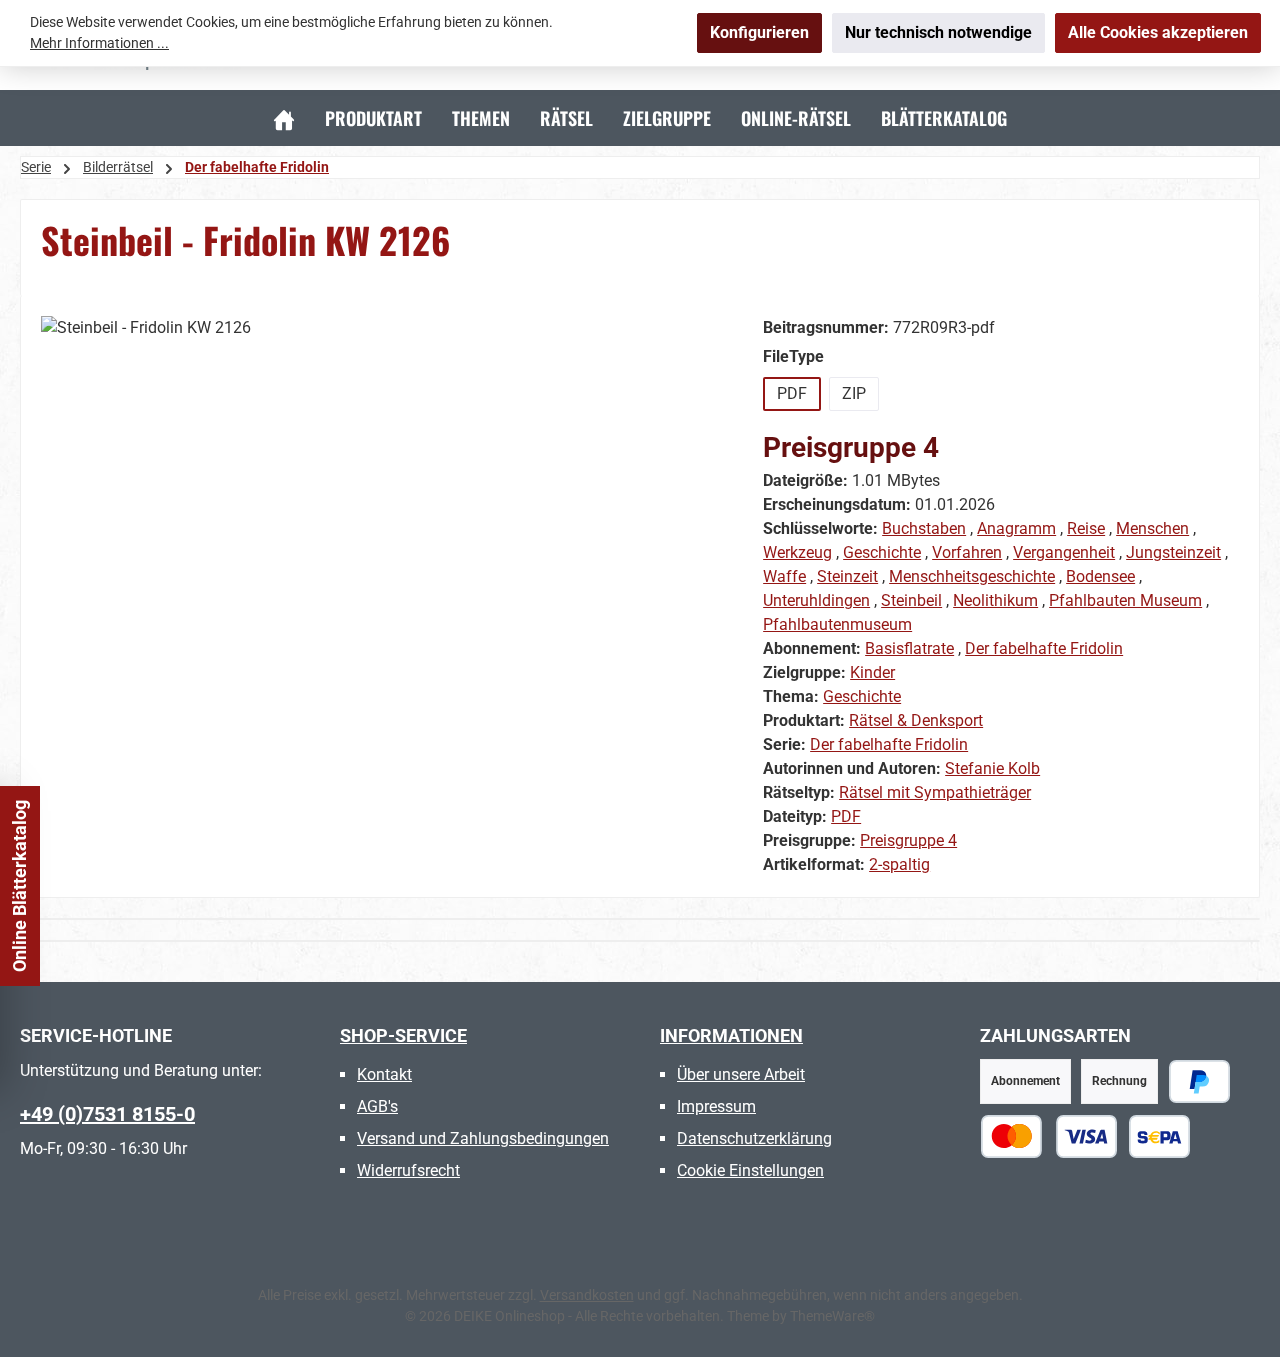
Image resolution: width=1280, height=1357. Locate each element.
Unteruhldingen (816, 600)
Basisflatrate (909, 648)
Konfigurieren (759, 32)
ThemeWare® (832, 1316)
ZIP (854, 393)
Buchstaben (924, 528)
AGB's (377, 1106)
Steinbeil (911, 600)
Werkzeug (797, 552)
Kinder (872, 672)
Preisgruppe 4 (908, 840)
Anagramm (1016, 528)
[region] (382, 531)
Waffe (784, 576)
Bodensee (1100, 576)
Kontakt (384, 1074)
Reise (1086, 528)
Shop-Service (403, 1035)
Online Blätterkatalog (19, 886)
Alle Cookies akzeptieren (1158, 32)
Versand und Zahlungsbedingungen (483, 1138)
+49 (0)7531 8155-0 (107, 1114)
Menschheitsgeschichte (972, 576)
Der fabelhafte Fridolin (1044, 648)
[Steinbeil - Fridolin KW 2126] (381, 531)
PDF (792, 393)
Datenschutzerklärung (754, 1138)
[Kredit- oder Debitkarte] (1049, 1136)
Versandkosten (587, 1295)
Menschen (1152, 528)
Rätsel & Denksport (916, 720)
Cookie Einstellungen (750, 1170)
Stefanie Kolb (992, 768)
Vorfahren (967, 552)
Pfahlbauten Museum (1125, 600)
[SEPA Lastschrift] (1159, 1136)
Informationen (731, 1035)
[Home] (284, 118)
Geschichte (882, 552)
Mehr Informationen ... (99, 43)
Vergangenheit (1064, 552)
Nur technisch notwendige (938, 32)
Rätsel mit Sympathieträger (935, 792)
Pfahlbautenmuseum (837, 624)
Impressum (716, 1106)
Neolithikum (995, 600)
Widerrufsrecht (408, 1170)
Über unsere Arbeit (741, 1074)
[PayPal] (1199, 1081)
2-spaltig (899, 864)
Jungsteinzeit (1173, 552)
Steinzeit (847, 576)
